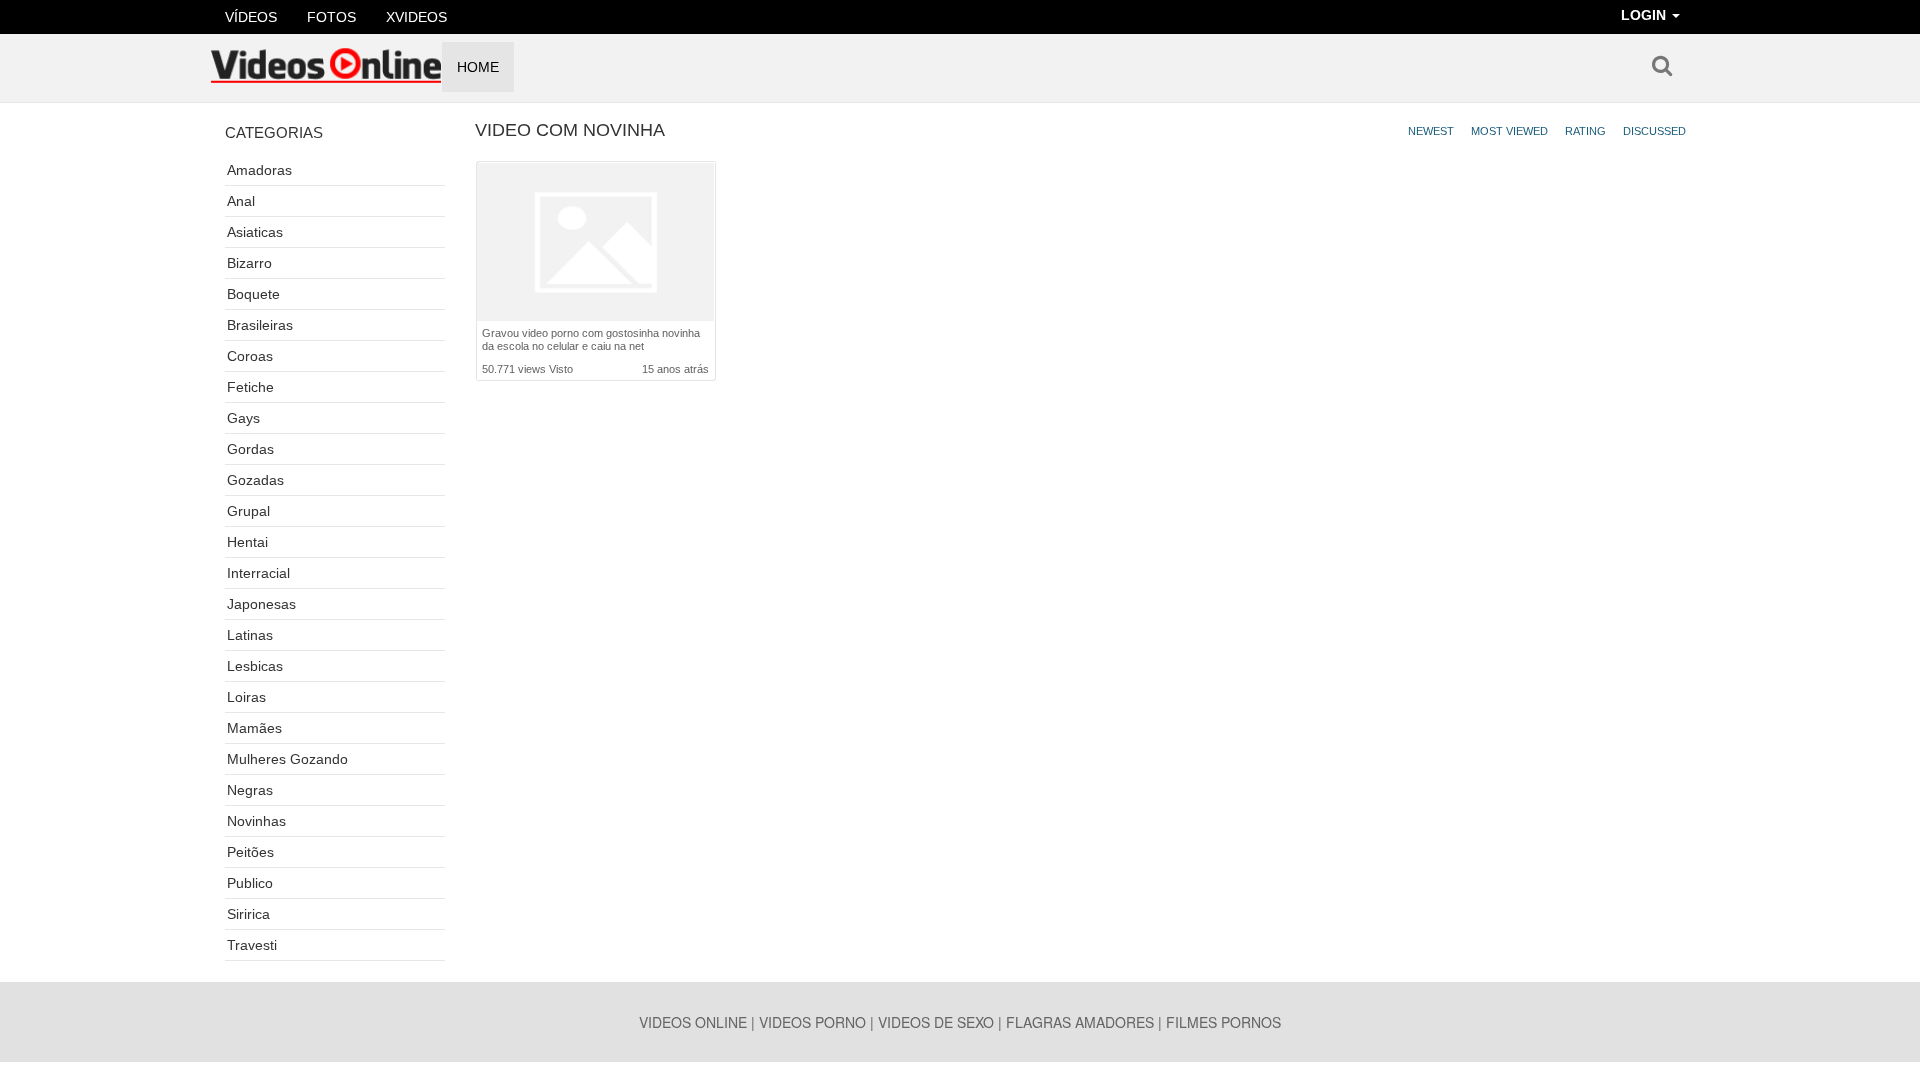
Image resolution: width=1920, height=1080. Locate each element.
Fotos (331, 17)
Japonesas (261, 604)
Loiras (246, 697)
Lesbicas (255, 666)
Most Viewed (1509, 131)
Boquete (253, 294)
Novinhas (256, 821)
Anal (241, 201)
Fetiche (250, 387)
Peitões (250, 852)
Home (478, 67)
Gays (243, 418)
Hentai (247, 542)
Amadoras (259, 170)
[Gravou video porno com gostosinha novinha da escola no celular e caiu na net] (595, 242)
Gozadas (255, 480)
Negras (250, 790)
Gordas (250, 449)
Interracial (258, 573)
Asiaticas (255, 232)
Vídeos (251, 17)
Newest (1431, 131)
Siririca (248, 914)
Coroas (250, 356)
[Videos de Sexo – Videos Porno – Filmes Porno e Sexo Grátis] (326, 59)
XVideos (416, 17)
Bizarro (249, 263)
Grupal (248, 511)
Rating (1585, 131)
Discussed (1654, 131)
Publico (250, 883)
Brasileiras (260, 325)
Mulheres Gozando (287, 759)
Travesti (252, 945)
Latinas (250, 635)
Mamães (254, 728)
